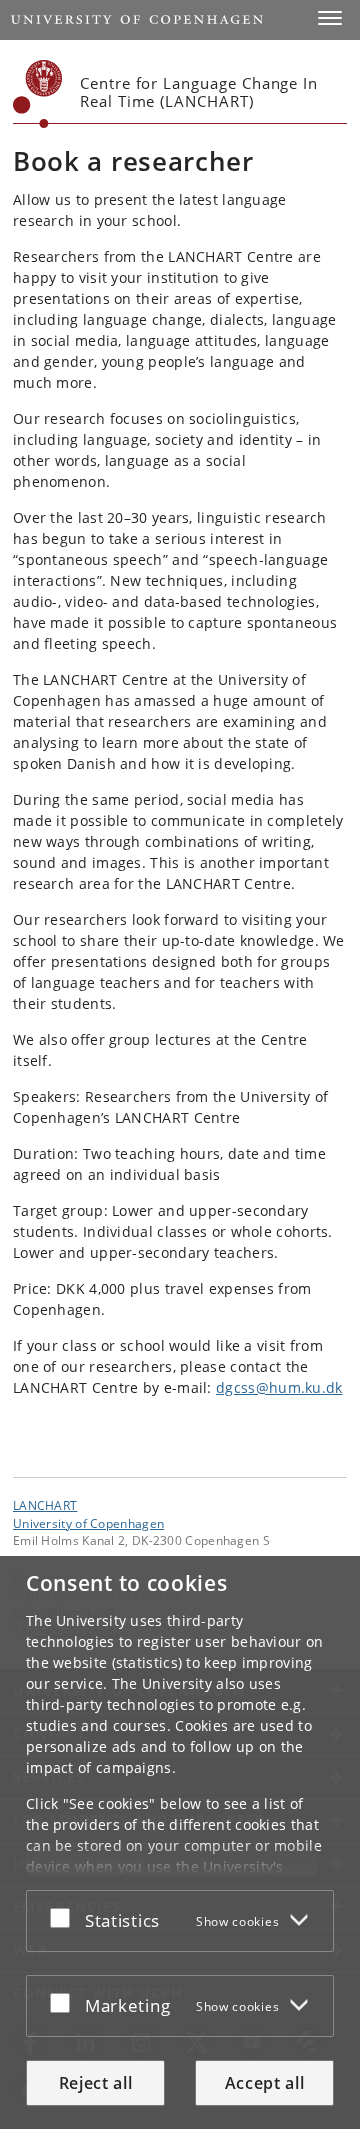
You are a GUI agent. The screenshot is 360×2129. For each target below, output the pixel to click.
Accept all (265, 2083)
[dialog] (180, 1842)
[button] (330, 18)
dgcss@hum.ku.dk (279, 1387)
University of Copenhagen (88, 1523)
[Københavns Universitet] (38, 94)
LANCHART (45, 1505)
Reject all (96, 2083)
